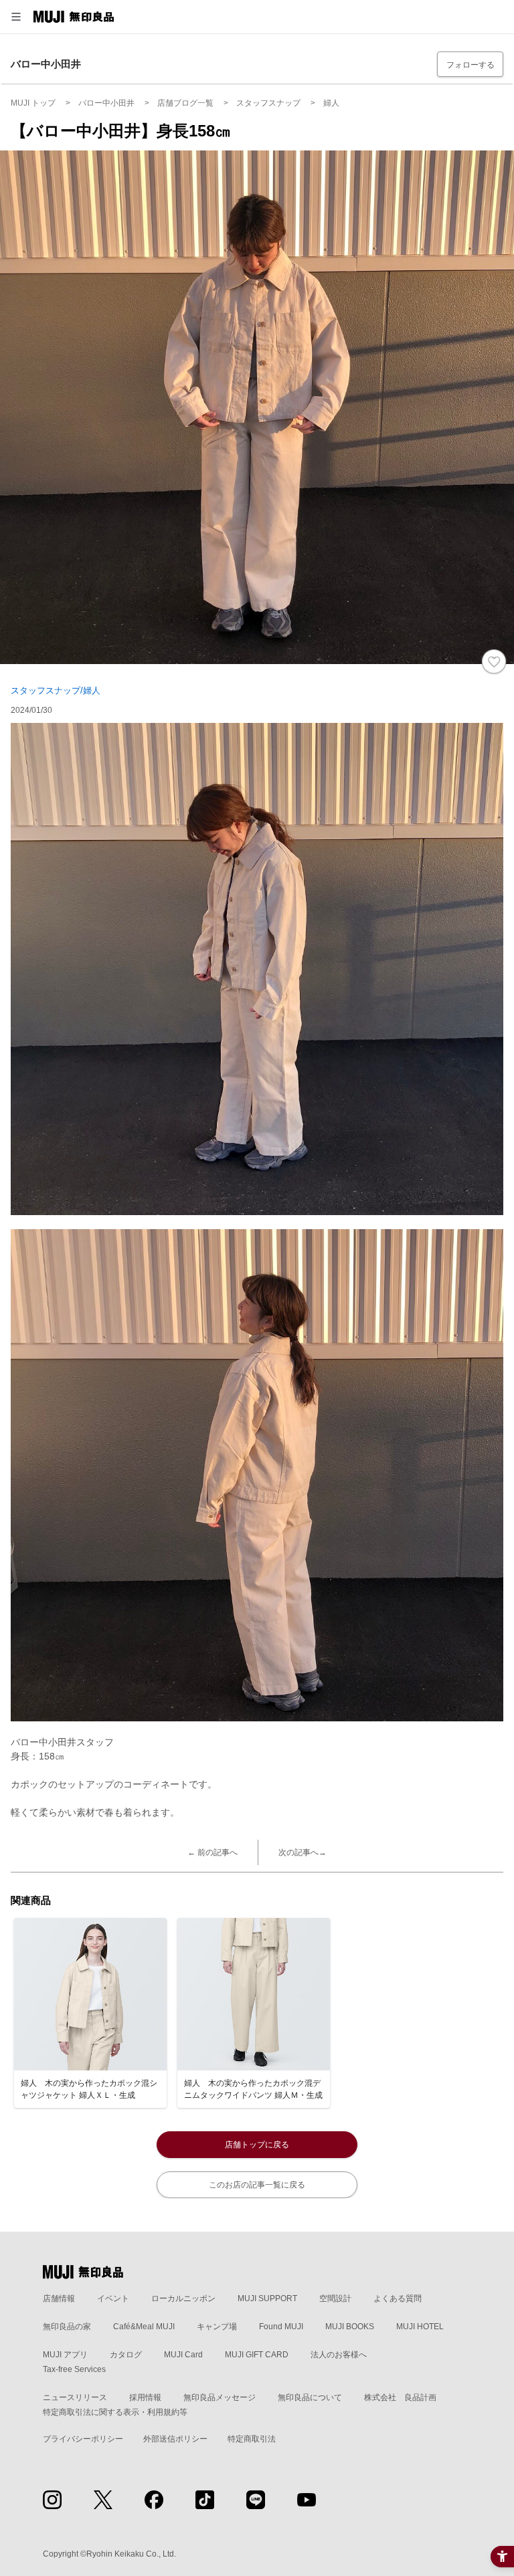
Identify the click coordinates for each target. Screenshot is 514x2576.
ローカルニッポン (183, 2298)
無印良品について (310, 2397)
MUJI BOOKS (350, 2327)
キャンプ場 (217, 2327)
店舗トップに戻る (257, 2145)
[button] (16, 17)
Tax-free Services (74, 2369)
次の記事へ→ (303, 1852)
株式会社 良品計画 (400, 2397)
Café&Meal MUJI (144, 2327)
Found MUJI (281, 2327)
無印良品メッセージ (220, 2397)
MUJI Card (183, 2355)
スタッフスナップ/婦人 (56, 690)
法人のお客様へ (339, 2355)
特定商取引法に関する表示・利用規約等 (115, 2412)
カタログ (126, 2355)
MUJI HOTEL (420, 2327)
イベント (113, 2298)
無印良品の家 (67, 2327)
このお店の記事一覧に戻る (257, 2185)
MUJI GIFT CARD (257, 2355)
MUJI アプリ (65, 2355)
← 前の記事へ (212, 1852)
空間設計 (335, 2298)
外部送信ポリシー (175, 2439)
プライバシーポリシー (83, 2439)
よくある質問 (398, 2298)
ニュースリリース (75, 2397)
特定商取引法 (252, 2439)
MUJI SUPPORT (267, 2298)
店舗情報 (59, 2298)
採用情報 (145, 2397)
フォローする (470, 65)
